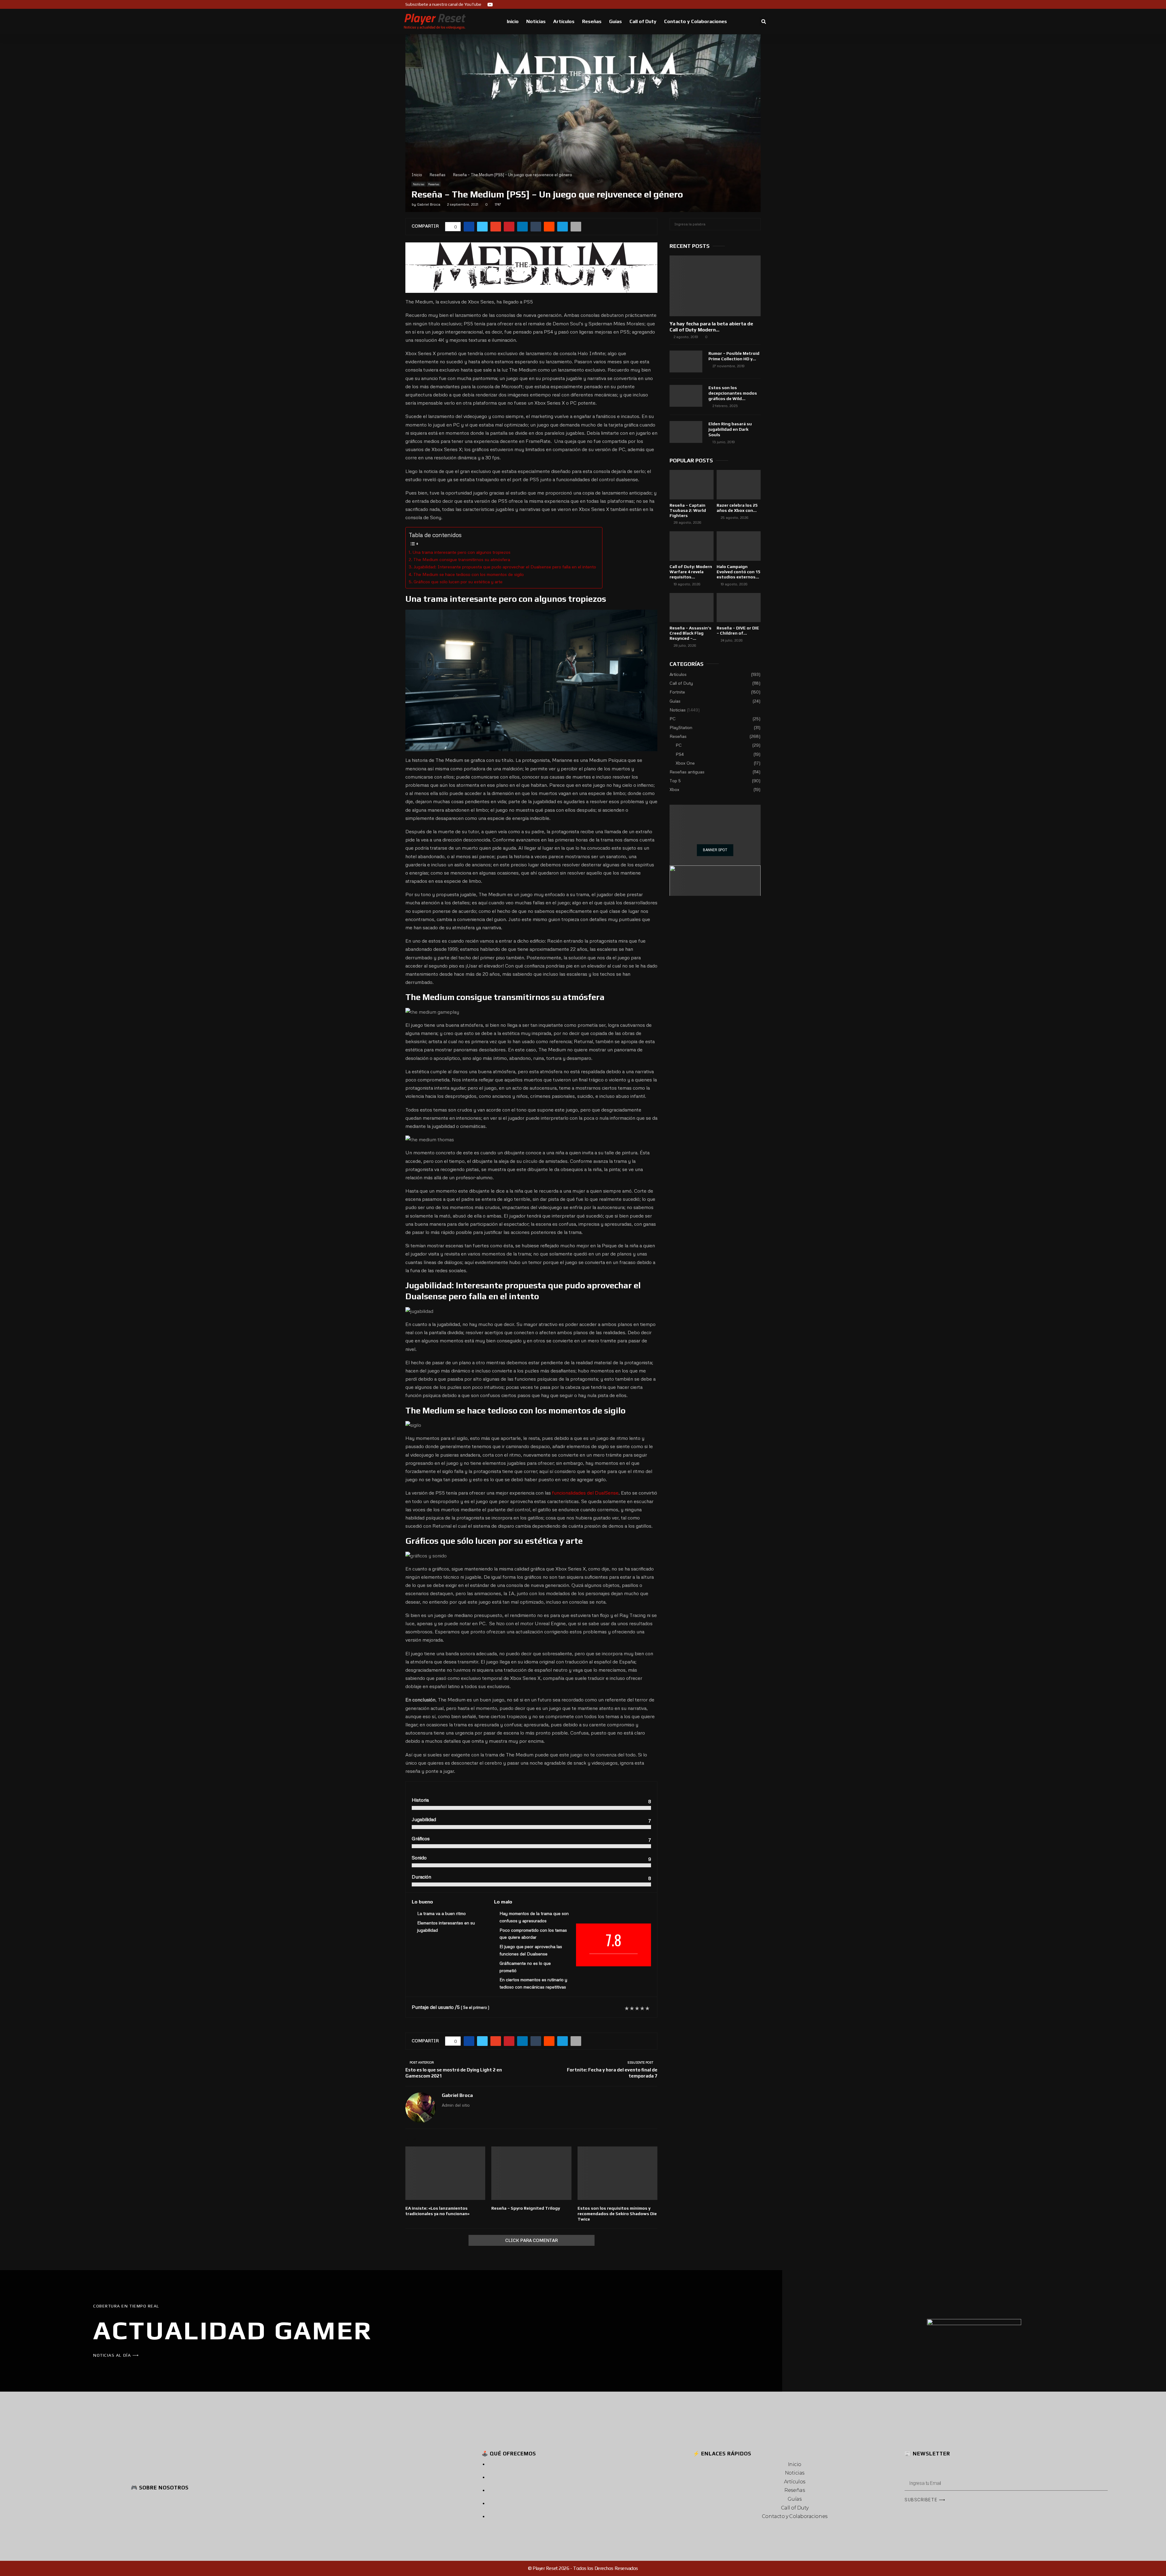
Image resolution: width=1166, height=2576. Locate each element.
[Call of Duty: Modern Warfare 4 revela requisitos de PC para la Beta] (692, 546)
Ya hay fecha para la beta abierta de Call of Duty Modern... (711, 327)
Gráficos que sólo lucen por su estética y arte (458, 581)
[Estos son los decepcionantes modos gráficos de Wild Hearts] (686, 396)
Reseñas (592, 21)
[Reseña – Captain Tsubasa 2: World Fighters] (692, 485)
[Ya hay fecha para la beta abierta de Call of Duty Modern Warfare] (715, 286)
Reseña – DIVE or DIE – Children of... (738, 630)
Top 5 (675, 781)
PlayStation (681, 727)
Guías (615, 21)
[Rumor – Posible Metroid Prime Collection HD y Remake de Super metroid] (686, 361)
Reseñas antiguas (687, 772)
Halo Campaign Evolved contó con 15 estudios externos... (738, 572)
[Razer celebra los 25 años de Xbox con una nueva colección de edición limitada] (739, 485)
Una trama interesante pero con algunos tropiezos (461, 552)
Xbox (674, 789)
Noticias (536, 21)
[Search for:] (715, 224)
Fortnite (677, 692)
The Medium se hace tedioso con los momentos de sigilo (469, 574)
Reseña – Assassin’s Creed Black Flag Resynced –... (690, 633)
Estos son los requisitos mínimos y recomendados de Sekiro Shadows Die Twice (617, 2214)
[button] (764, 22)
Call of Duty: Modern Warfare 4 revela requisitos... (691, 572)
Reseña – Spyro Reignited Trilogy (526, 2208)
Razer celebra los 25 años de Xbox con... (737, 508)
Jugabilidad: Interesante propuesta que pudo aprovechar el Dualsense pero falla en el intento (505, 567)
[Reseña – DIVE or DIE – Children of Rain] (739, 608)
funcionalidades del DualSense (585, 1493)
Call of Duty (643, 21)
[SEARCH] (754, 224)
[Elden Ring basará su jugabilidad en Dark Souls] (686, 432)
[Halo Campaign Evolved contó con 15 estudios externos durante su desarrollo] (739, 546)
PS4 (680, 754)
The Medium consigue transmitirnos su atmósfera (462, 559)
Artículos (564, 21)
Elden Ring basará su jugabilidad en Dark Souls (730, 429)
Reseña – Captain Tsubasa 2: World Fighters (688, 510)
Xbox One (685, 763)
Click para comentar (532, 2240)
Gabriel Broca (429, 204)
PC (673, 719)
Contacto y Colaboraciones (696, 21)
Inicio (513, 21)
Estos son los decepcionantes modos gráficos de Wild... (733, 393)
